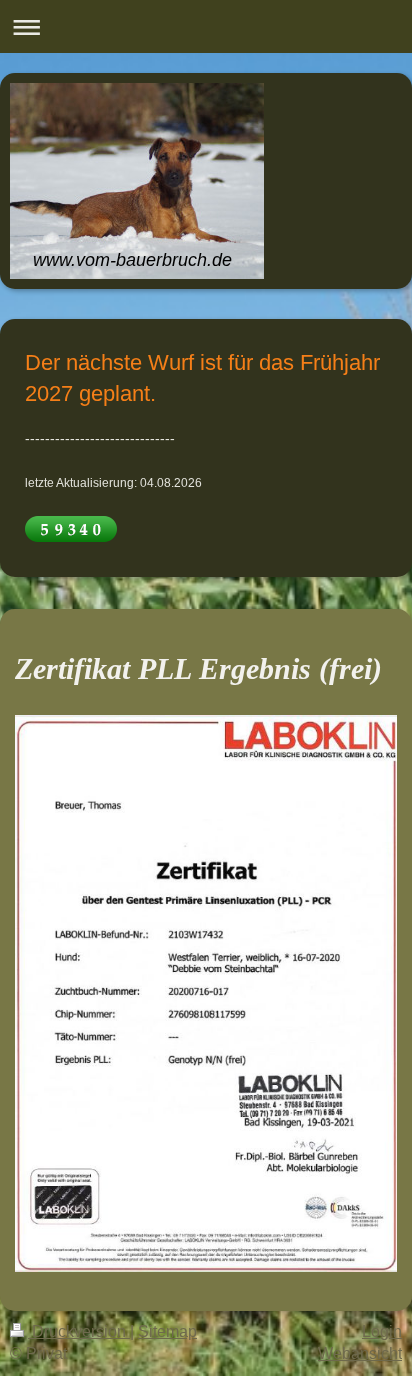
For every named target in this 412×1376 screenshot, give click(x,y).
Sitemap (167, 1331)
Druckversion (79, 1331)
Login (382, 1331)
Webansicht (360, 1353)
